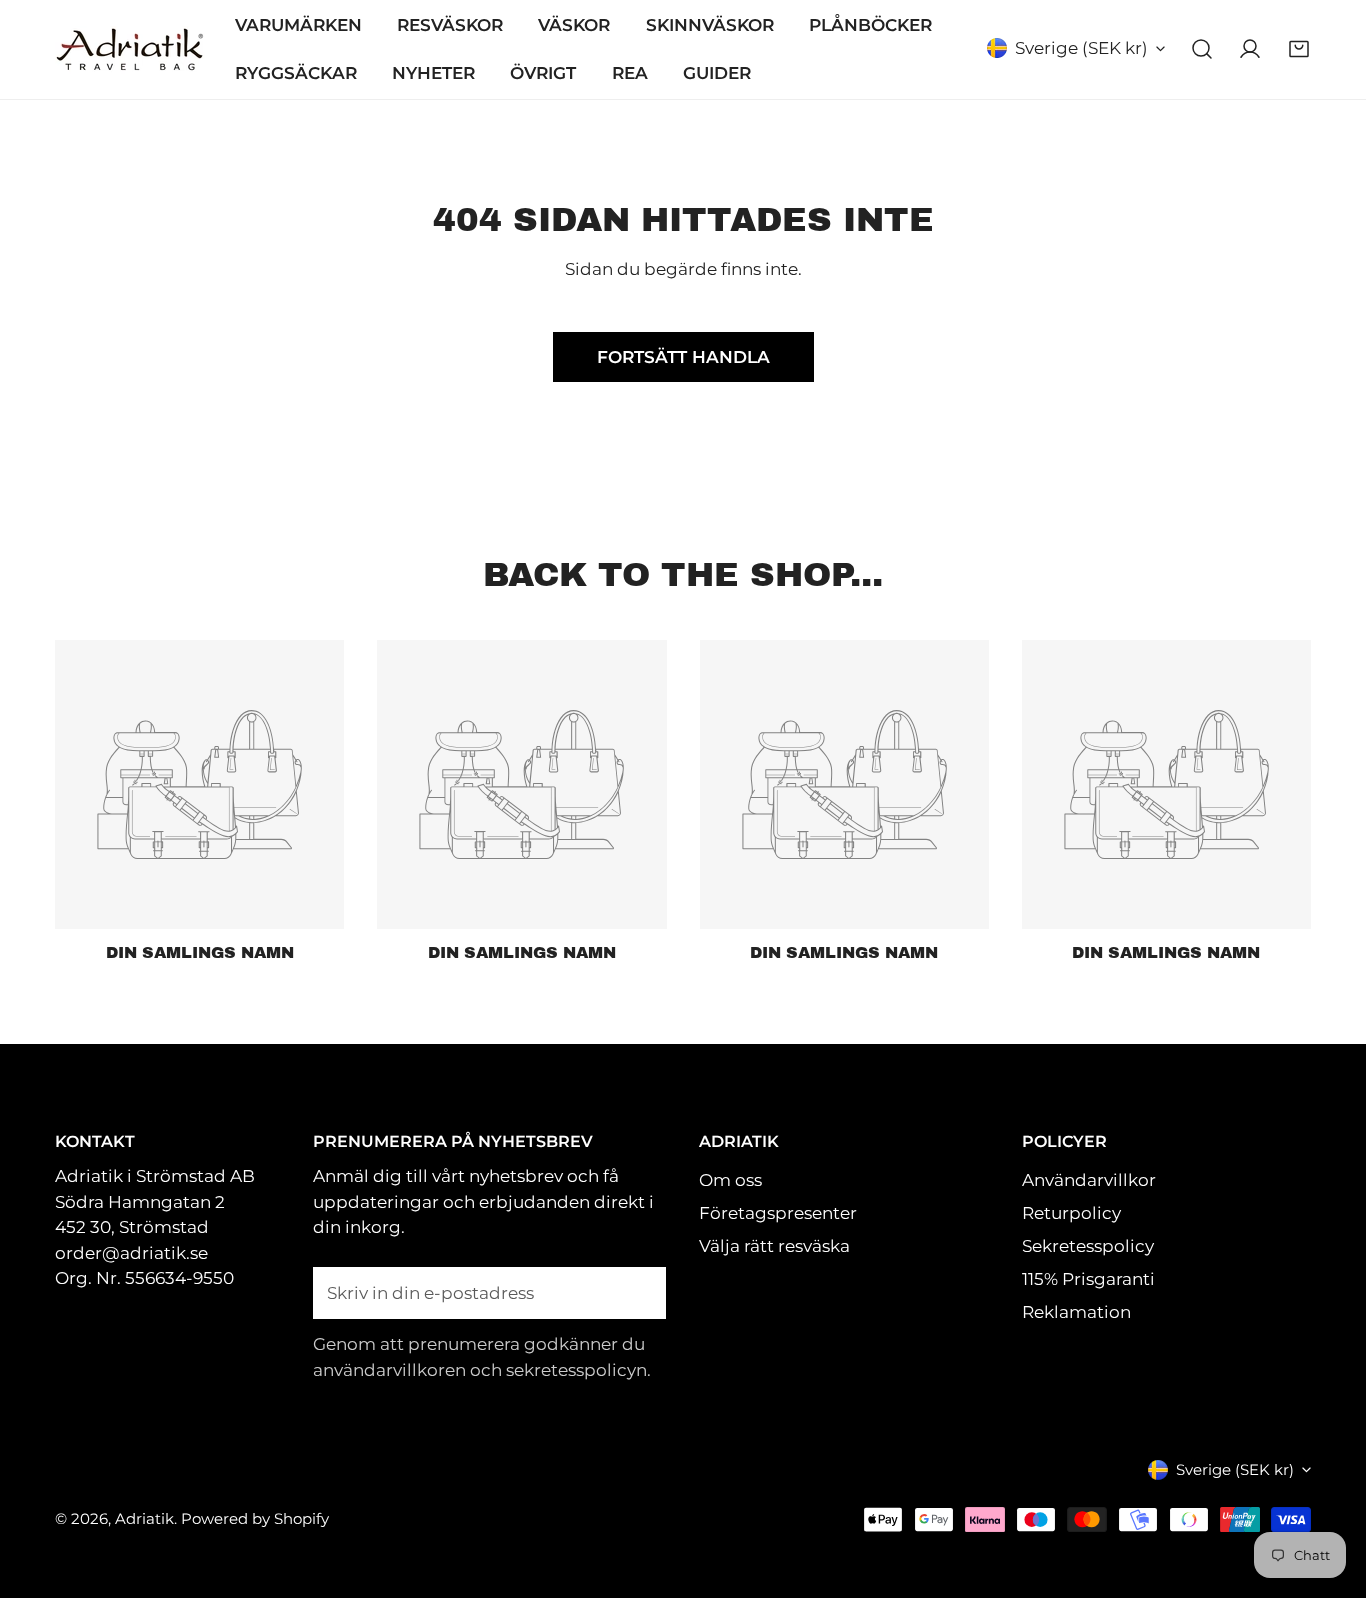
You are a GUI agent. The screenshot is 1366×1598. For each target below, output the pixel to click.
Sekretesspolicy (1088, 1246)
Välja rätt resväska (774, 1246)
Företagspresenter (778, 1213)
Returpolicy (1071, 1213)
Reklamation (1076, 1312)
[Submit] (638, 1292)
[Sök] (1202, 49)
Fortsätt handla (683, 357)
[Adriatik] (130, 50)
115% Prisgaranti (1088, 1279)
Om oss (730, 1180)
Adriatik (144, 1518)
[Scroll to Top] (1328, 1490)
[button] (1299, 49)
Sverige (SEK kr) (1081, 48)
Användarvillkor (1089, 1180)
